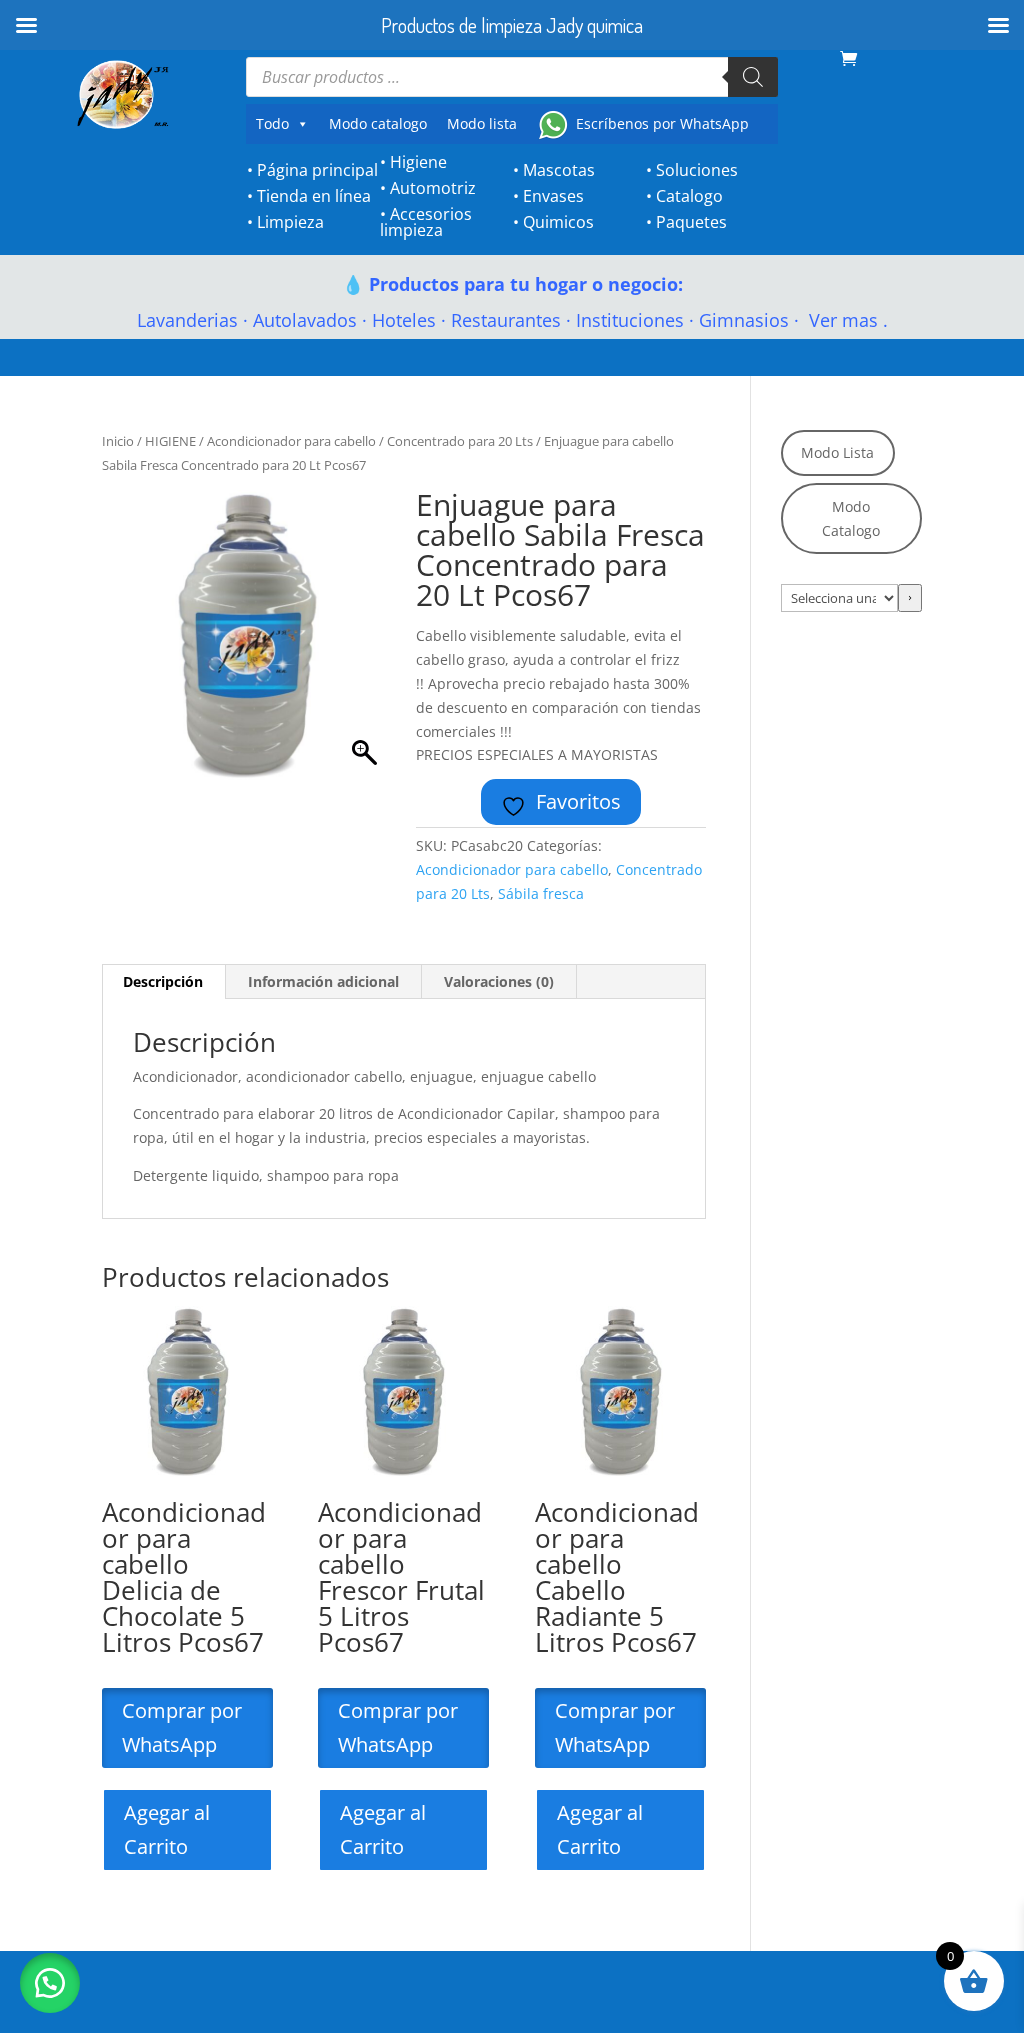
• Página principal (312, 170)
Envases (553, 196)
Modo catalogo (378, 123)
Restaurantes (506, 320)
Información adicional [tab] (323, 981)
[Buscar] (753, 77)
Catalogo (689, 196)
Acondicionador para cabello (291, 441)
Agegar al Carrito (167, 1829)
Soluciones (697, 170)
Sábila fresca (541, 893)
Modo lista (482, 123)
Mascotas (559, 170)
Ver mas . (846, 320)
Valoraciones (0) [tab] (499, 981)
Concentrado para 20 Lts (460, 441)
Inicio (118, 441)
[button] (50, 1983)
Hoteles (404, 320)
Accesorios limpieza (426, 222)
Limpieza (290, 222)
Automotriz (433, 188)
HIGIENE (170, 441)
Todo (272, 123)
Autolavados (305, 320)
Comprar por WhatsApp (182, 1727)
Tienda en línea (314, 196)
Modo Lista (837, 452)
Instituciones (630, 320)
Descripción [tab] (163, 981)
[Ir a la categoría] (910, 598)
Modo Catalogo (851, 518)
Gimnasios (744, 320)
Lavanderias (187, 320)
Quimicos (558, 222)
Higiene (418, 162)
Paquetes (691, 222)
